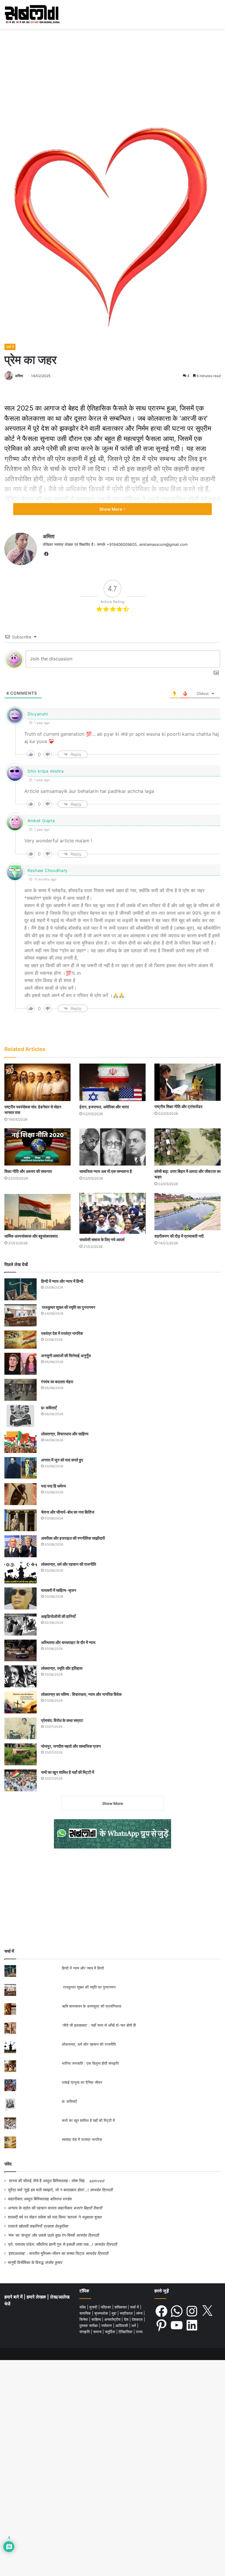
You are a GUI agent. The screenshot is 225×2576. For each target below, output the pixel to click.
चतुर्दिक (111, 2332)
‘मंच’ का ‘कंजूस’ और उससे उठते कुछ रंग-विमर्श (41, 2235)
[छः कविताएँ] (21, 1416)
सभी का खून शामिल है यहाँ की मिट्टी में (68, 1772)
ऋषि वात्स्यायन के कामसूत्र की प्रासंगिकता (92, 2006)
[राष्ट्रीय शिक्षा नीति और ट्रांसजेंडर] (187, 1082)
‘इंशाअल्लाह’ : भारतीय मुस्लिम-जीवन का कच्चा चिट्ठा (46, 2253)
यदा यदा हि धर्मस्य (53, 1486)
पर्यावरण (107, 2325)
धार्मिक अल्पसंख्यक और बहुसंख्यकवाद (31, 1236)
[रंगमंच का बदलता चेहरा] (21, 1390)
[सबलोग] (32, 15)
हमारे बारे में (14, 2297)
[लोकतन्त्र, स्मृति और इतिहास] (21, 1676)
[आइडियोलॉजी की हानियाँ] (21, 1625)
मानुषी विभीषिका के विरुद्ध (26, 2262)
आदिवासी (122, 2325)
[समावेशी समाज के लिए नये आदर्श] (112, 1213)
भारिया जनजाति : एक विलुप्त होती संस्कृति (90, 2063)
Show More (111, 509)
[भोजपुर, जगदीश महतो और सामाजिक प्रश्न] (21, 1754)
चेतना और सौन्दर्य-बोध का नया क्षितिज (68, 1512)
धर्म (134, 2325)
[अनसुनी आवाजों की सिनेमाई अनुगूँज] (21, 1364)
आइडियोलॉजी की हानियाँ (58, 1616)
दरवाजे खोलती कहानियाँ (25, 2226)
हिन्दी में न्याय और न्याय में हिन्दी (62, 1281)
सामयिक (86, 2313)
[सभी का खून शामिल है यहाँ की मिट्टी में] (21, 1780)
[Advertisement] (112, 73)
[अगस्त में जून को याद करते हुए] (21, 1468)
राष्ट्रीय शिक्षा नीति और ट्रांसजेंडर (178, 1106)
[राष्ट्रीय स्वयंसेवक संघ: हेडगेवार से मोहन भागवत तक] (37, 1082)
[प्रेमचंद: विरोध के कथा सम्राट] (21, 1728)
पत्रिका (106, 2307)
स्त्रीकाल (127, 2313)
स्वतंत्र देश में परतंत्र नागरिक (62, 1333)
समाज (98, 2332)
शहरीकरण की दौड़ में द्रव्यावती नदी (179, 1236)
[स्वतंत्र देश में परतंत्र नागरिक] (21, 1340)
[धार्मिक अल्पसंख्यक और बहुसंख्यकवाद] (37, 1211)
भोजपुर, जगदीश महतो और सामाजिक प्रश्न (71, 1746)
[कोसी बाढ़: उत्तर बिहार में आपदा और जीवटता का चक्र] (187, 1147)
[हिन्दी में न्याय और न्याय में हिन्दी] (21, 1289)
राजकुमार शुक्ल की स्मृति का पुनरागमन (68, 1307)
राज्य (139, 2332)
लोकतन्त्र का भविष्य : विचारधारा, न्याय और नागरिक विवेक (81, 1694)
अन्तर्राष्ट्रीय (113, 2319)
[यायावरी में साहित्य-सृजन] (21, 1598)
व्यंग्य (140, 2313)
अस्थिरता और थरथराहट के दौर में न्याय (68, 1642)
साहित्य (97, 2319)
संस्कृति (85, 2332)
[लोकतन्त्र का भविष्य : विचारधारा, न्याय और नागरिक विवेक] (21, 1702)
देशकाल (138, 2319)
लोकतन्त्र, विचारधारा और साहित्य (65, 1434)
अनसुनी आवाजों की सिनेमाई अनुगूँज (66, 1356)
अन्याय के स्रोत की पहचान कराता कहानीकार (40, 2208)
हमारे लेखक (37, 2297)
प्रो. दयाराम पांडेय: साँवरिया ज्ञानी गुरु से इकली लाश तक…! (51, 2244)
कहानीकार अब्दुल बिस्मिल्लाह (28, 2199)
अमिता (19, 376)
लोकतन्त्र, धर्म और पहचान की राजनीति (69, 1564)
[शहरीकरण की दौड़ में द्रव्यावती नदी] (187, 1212)
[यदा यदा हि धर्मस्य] (21, 1494)
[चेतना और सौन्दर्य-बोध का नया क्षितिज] (21, 1520)
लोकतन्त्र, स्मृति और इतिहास (62, 1668)
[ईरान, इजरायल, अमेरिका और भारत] (112, 1082)
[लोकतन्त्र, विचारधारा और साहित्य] (21, 1442)
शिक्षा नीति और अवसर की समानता (28, 1171)
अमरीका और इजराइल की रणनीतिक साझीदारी (73, 1538)
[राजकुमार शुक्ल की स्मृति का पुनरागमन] (21, 1315)
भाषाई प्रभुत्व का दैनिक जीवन (82, 2082)
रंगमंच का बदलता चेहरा (57, 1382)
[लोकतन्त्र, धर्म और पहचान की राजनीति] (21, 1572)
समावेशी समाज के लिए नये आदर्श (102, 1240)
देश (127, 2319)
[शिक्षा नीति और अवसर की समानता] (37, 1147)
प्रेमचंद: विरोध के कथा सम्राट (62, 1720)
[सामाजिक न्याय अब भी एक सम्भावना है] (112, 1147)
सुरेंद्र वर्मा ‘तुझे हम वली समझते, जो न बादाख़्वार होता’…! (48, 2190)
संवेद (8, 2164)
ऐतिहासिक (126, 2332)
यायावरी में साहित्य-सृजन (59, 1590)
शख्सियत (121, 2307)
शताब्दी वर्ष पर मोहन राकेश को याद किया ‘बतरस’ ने (44, 2217)
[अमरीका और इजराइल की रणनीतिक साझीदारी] (21, 1546)
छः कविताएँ (49, 1408)
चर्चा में (10, 347)
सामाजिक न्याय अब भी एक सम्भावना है (106, 1171)
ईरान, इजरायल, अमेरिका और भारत (104, 1107)
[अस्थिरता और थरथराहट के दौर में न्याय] (21, 1650)
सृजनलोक (102, 2313)
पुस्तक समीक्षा (89, 2325)
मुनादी (94, 2307)
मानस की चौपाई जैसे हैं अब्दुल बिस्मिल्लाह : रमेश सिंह (48, 2181)
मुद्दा (115, 2313)
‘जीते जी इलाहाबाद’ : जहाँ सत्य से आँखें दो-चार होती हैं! (99, 2025)
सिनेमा (84, 2319)
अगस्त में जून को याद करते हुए (62, 1460)
